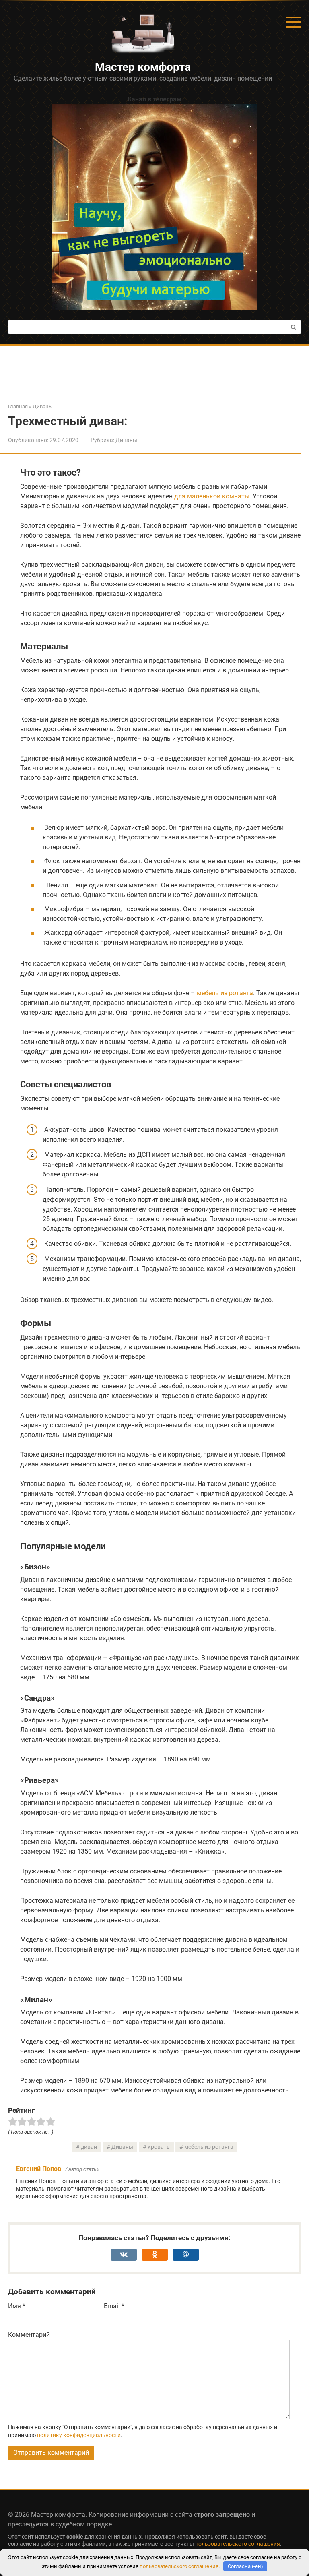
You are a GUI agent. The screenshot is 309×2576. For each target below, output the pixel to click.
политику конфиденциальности (79, 2435)
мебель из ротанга (225, 993)
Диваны (126, 440)
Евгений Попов (39, 2169)
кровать (159, 2147)
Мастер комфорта (143, 67)
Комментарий (29, 2335)
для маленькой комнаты (212, 496)
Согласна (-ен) (245, 2566)
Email (114, 2306)
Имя (17, 2306)
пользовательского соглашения (238, 2544)
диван (89, 2147)
